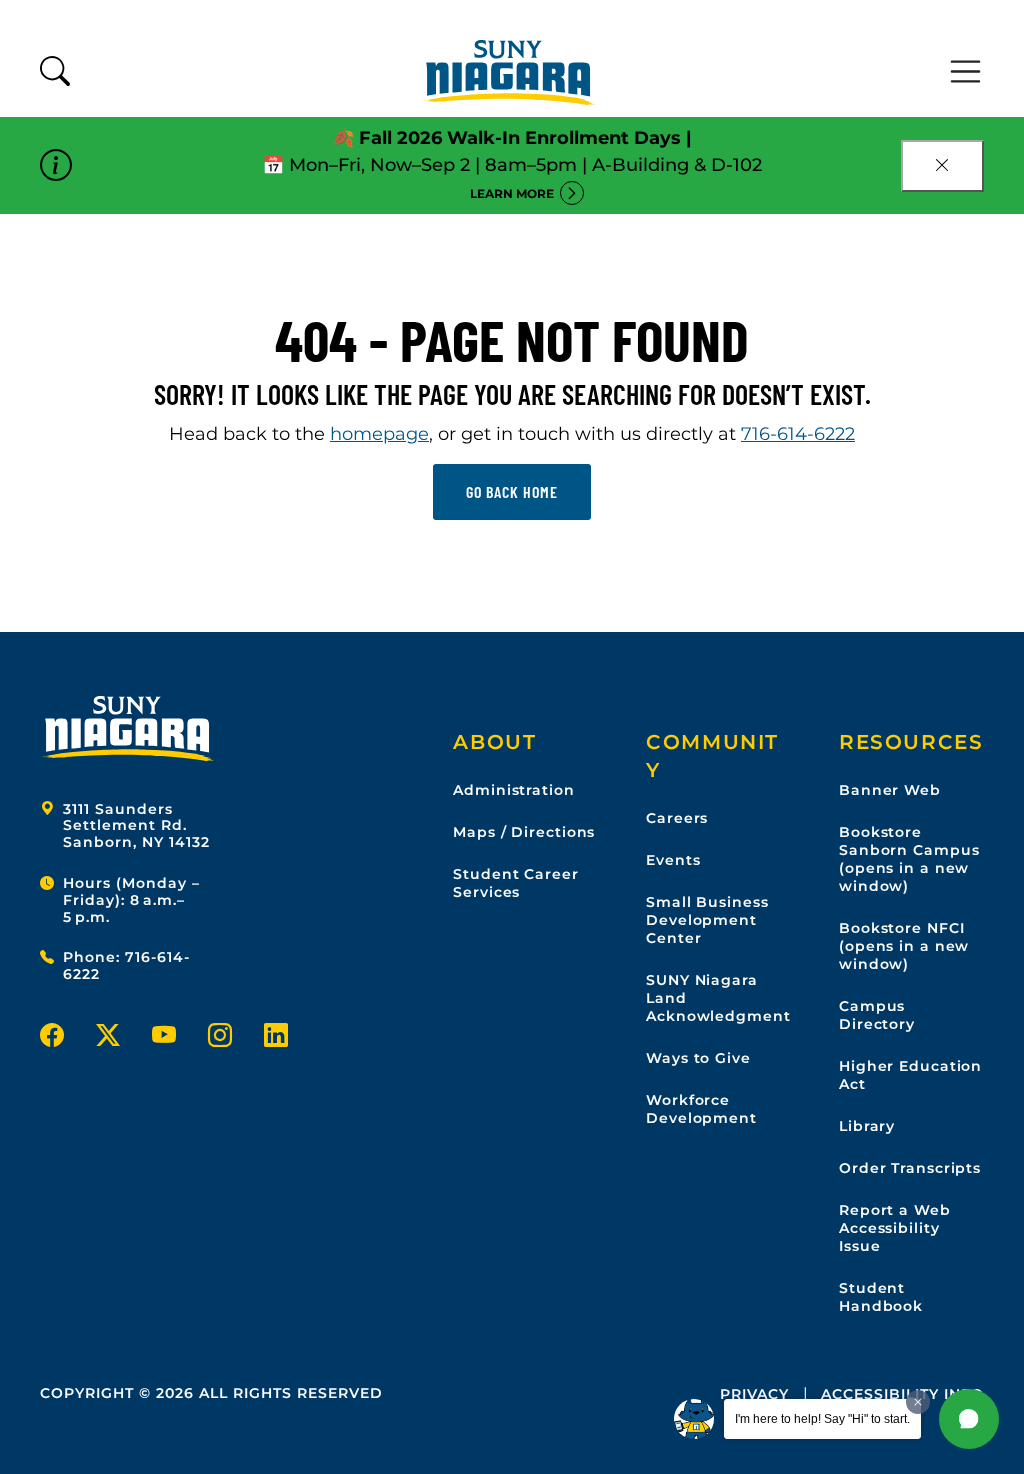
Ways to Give (698, 1058)
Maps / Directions (524, 832)
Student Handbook (881, 1297)
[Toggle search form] (55, 72)
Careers (677, 818)
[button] (969, 1419)
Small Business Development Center (707, 920)
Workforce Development (701, 1109)
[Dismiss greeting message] (918, 1402)
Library (867, 1126)
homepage (379, 434)
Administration (513, 790)
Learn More (512, 193)
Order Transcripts (910, 1168)
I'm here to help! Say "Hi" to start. (822, 1419)
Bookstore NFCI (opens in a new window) (904, 946)
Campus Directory (877, 1015)
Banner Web (890, 790)
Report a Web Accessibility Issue (895, 1228)
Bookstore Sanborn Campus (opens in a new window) (909, 859)
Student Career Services (515, 883)
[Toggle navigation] (966, 72)
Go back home (512, 491)
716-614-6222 (798, 434)
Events (673, 860)
